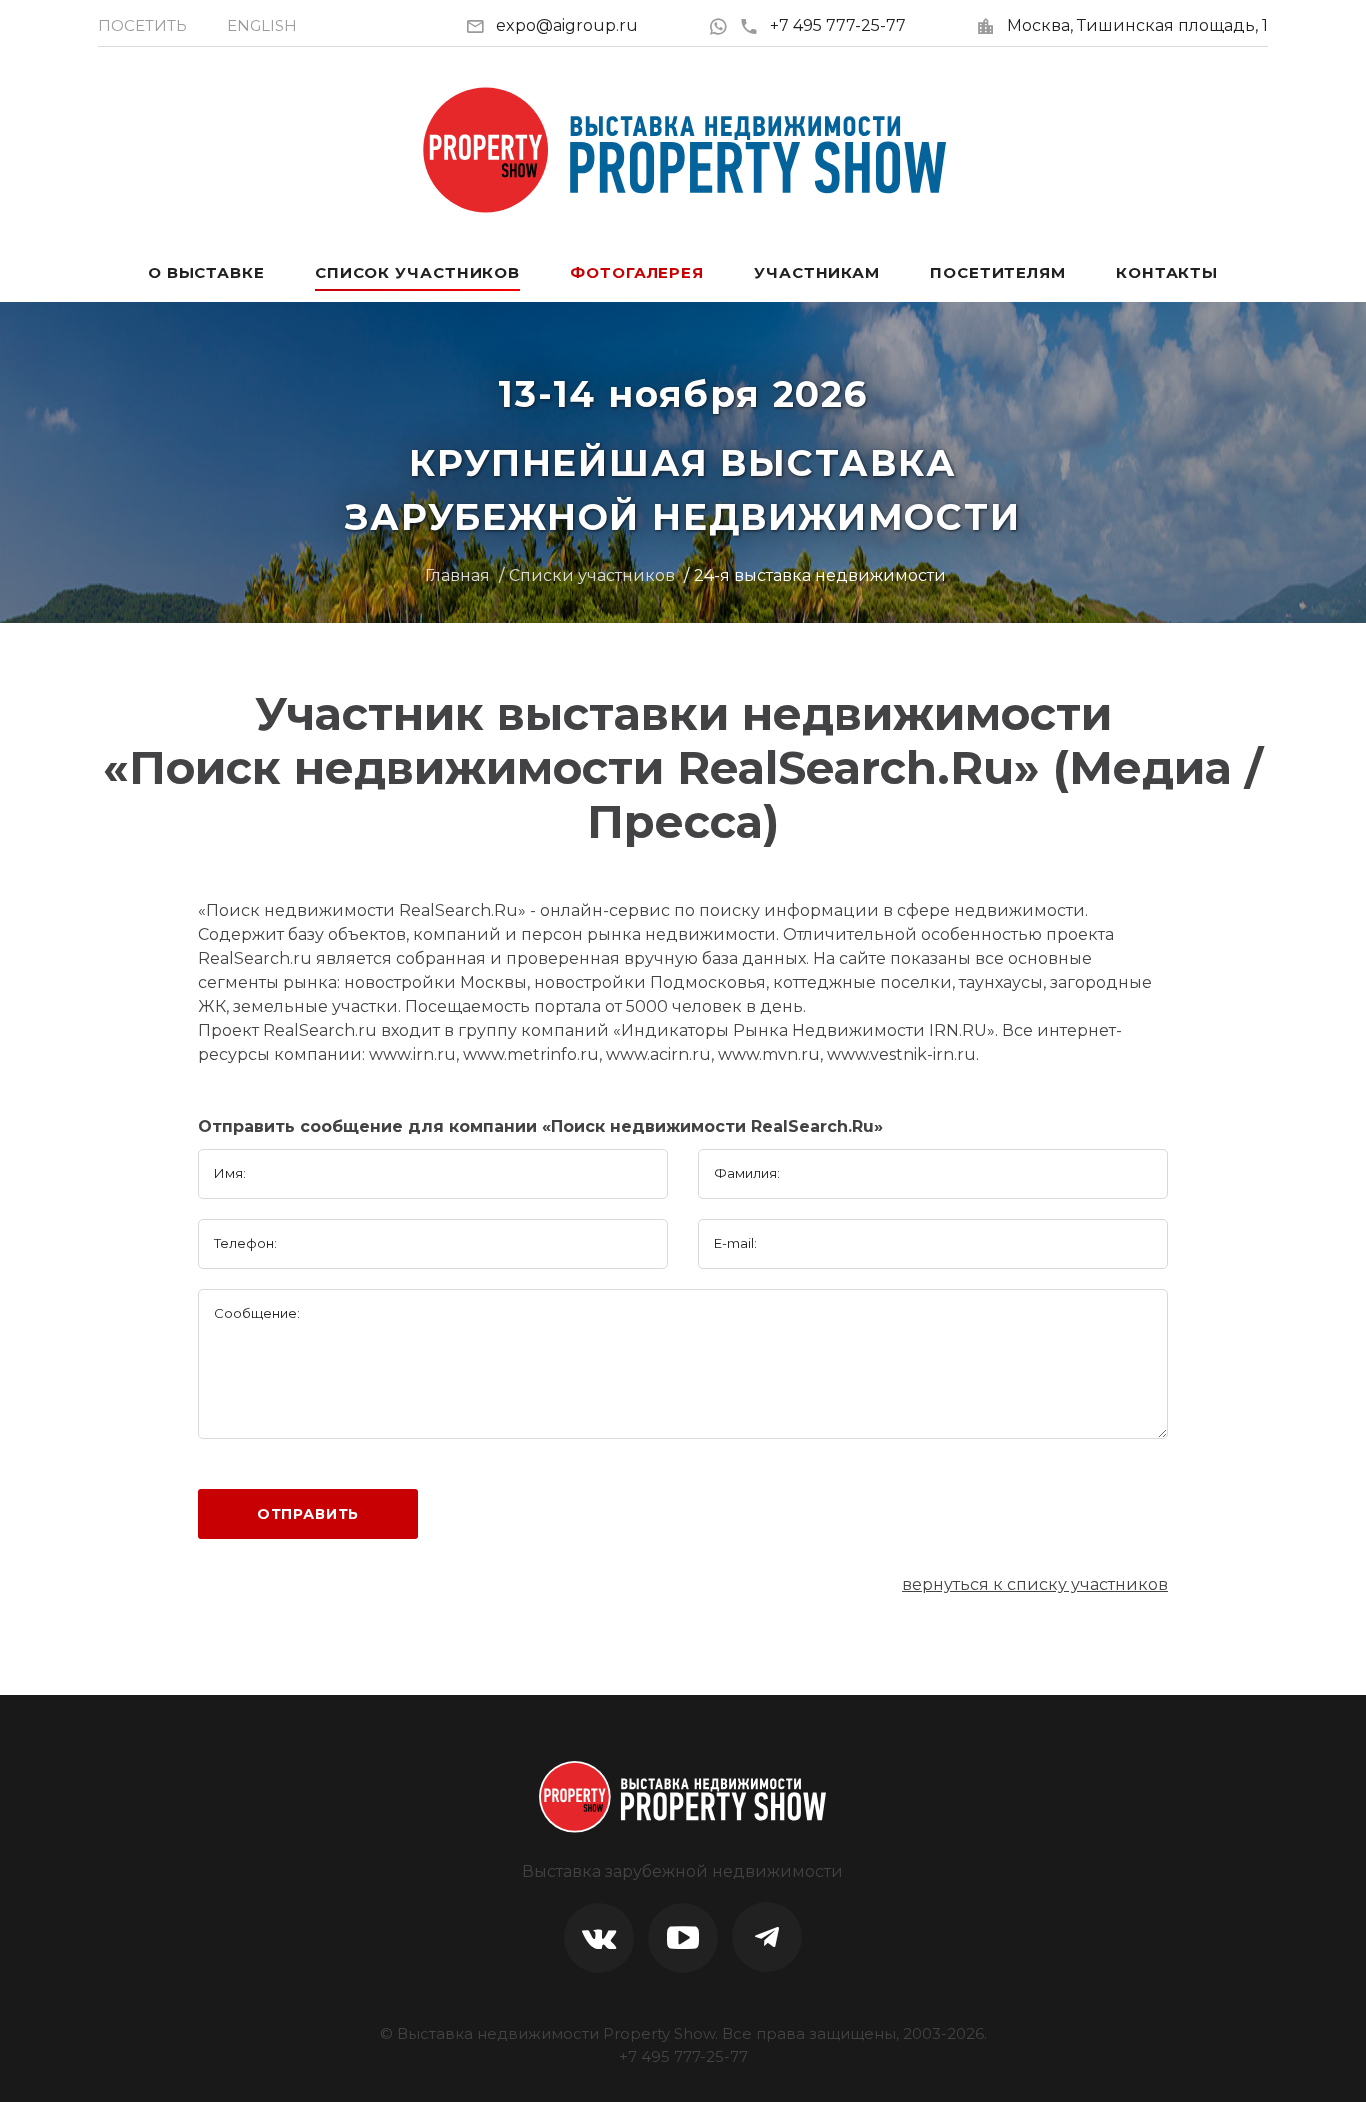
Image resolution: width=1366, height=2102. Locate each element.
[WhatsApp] (723, 25)
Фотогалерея (637, 272)
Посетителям (998, 272)
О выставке (206, 272)
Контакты (1167, 272)
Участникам (817, 272)
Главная (457, 575)
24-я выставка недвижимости (820, 575)
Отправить (308, 1514)
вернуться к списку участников (1035, 1584)
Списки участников (592, 575)
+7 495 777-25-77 (838, 25)
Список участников (417, 272)
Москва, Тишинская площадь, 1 (1137, 25)
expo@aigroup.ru (567, 25)
